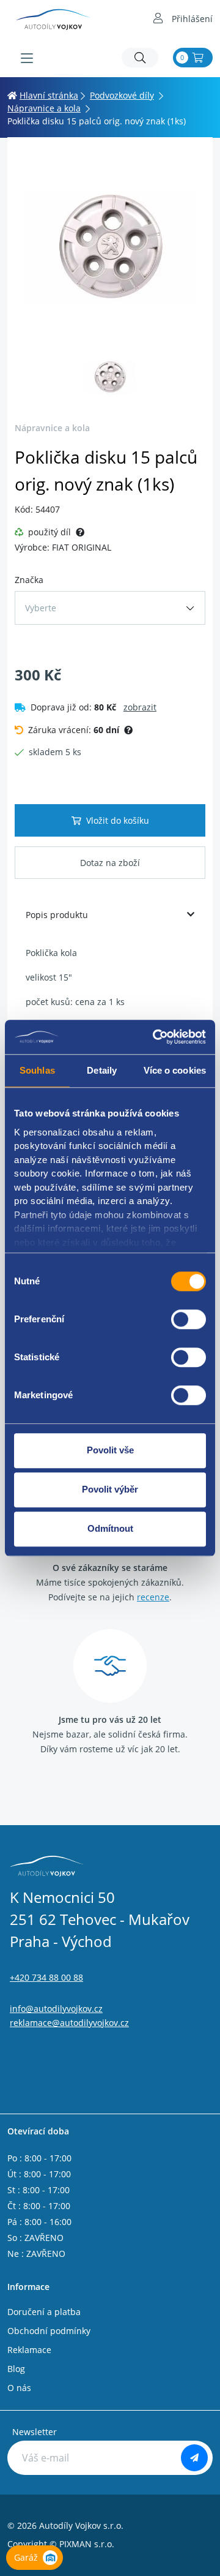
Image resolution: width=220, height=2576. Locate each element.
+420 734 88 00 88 (46, 1977)
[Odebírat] (194, 2458)
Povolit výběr (110, 1489)
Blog (16, 2369)
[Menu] (27, 58)
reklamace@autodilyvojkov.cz (69, 2023)
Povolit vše (110, 1450)
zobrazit (140, 707)
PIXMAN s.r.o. (87, 2544)
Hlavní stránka (49, 95)
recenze (153, 1597)
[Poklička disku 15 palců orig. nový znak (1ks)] (110, 247)
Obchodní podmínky (49, 2331)
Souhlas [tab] (37, 1070)
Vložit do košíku (118, 820)
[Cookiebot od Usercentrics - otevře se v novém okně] (155, 1037)
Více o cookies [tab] (175, 1070)
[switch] (189, 1319)
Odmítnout (110, 1528)
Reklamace (29, 2350)
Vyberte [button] (41, 608)
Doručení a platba (44, 2312)
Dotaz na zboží (110, 863)
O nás (19, 2388)
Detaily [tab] (102, 1070)
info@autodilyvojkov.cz (56, 2009)
